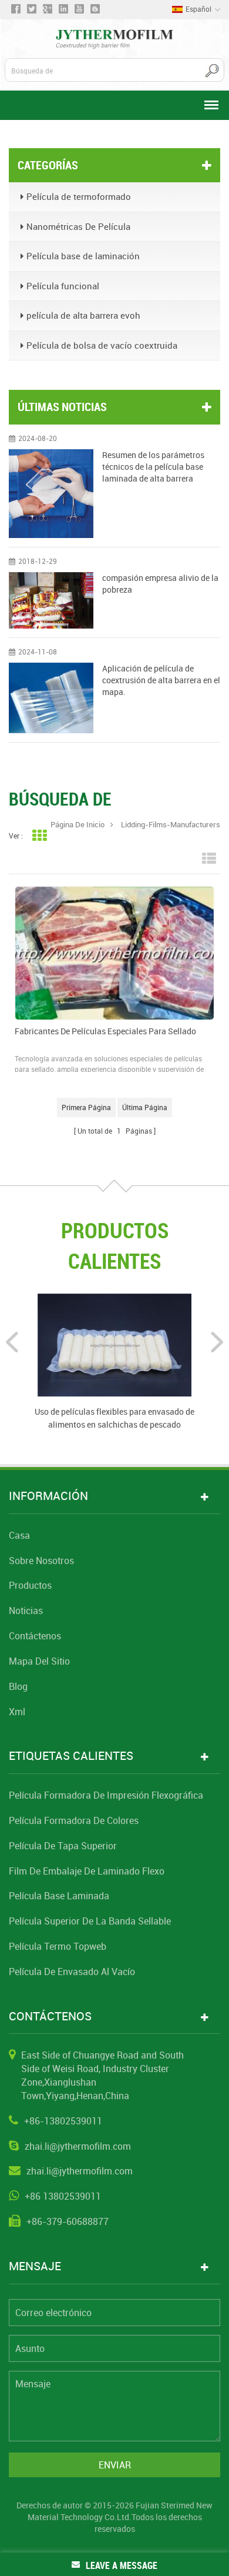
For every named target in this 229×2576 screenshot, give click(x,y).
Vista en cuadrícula (39, 836)
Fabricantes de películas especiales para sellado (105, 1031)
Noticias (26, 1611)
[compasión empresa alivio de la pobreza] (51, 600)
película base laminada (59, 1896)
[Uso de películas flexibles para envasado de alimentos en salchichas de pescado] (114, 1344)
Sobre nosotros (41, 1561)
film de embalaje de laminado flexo (87, 1871)
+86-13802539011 (63, 2121)
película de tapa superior (63, 1846)
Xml (17, 1712)
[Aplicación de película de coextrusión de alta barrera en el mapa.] (51, 698)
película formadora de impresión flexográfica (106, 1795)
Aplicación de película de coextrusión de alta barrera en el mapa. (161, 680)
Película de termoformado (79, 196)
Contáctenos (35, 1636)
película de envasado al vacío (72, 1972)
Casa (19, 1535)
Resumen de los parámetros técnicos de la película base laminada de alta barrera (153, 467)
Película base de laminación (83, 256)
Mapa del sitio (39, 1661)
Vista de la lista (209, 859)
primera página (86, 1107)
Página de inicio (78, 824)
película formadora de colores (74, 1820)
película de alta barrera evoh (83, 315)
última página (145, 1107)
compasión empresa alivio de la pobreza (160, 584)
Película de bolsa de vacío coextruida (102, 345)
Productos (30, 1585)
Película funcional (63, 286)
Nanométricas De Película (78, 226)
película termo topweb (58, 1946)
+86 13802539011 (63, 2196)
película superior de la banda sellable (90, 1921)
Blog (18, 1686)
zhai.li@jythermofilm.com (78, 2146)
